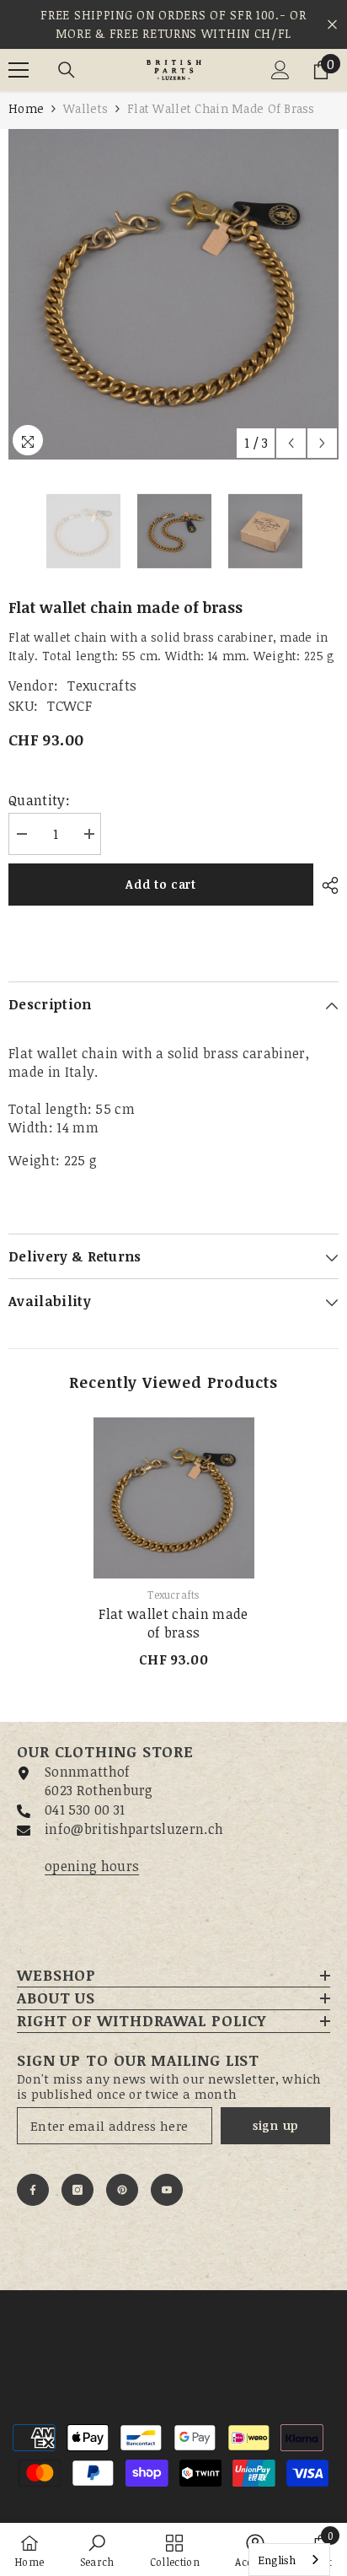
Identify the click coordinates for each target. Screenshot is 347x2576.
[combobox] (289, 2560)
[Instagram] (77, 2190)
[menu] (19, 70)
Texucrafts (102, 686)
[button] (291, 443)
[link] (97, 2549)
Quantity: (39, 800)
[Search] (67, 70)
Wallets (85, 108)
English (277, 2560)
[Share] (326, 885)
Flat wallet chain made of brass (173, 1623)
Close (332, 25)
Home (26, 108)
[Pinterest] (122, 2190)
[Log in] (280, 70)
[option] (173, 294)
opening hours (92, 1866)
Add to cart (161, 884)
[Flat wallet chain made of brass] (174, 1498)
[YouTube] (167, 2190)
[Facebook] (33, 2190)
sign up (275, 2125)
